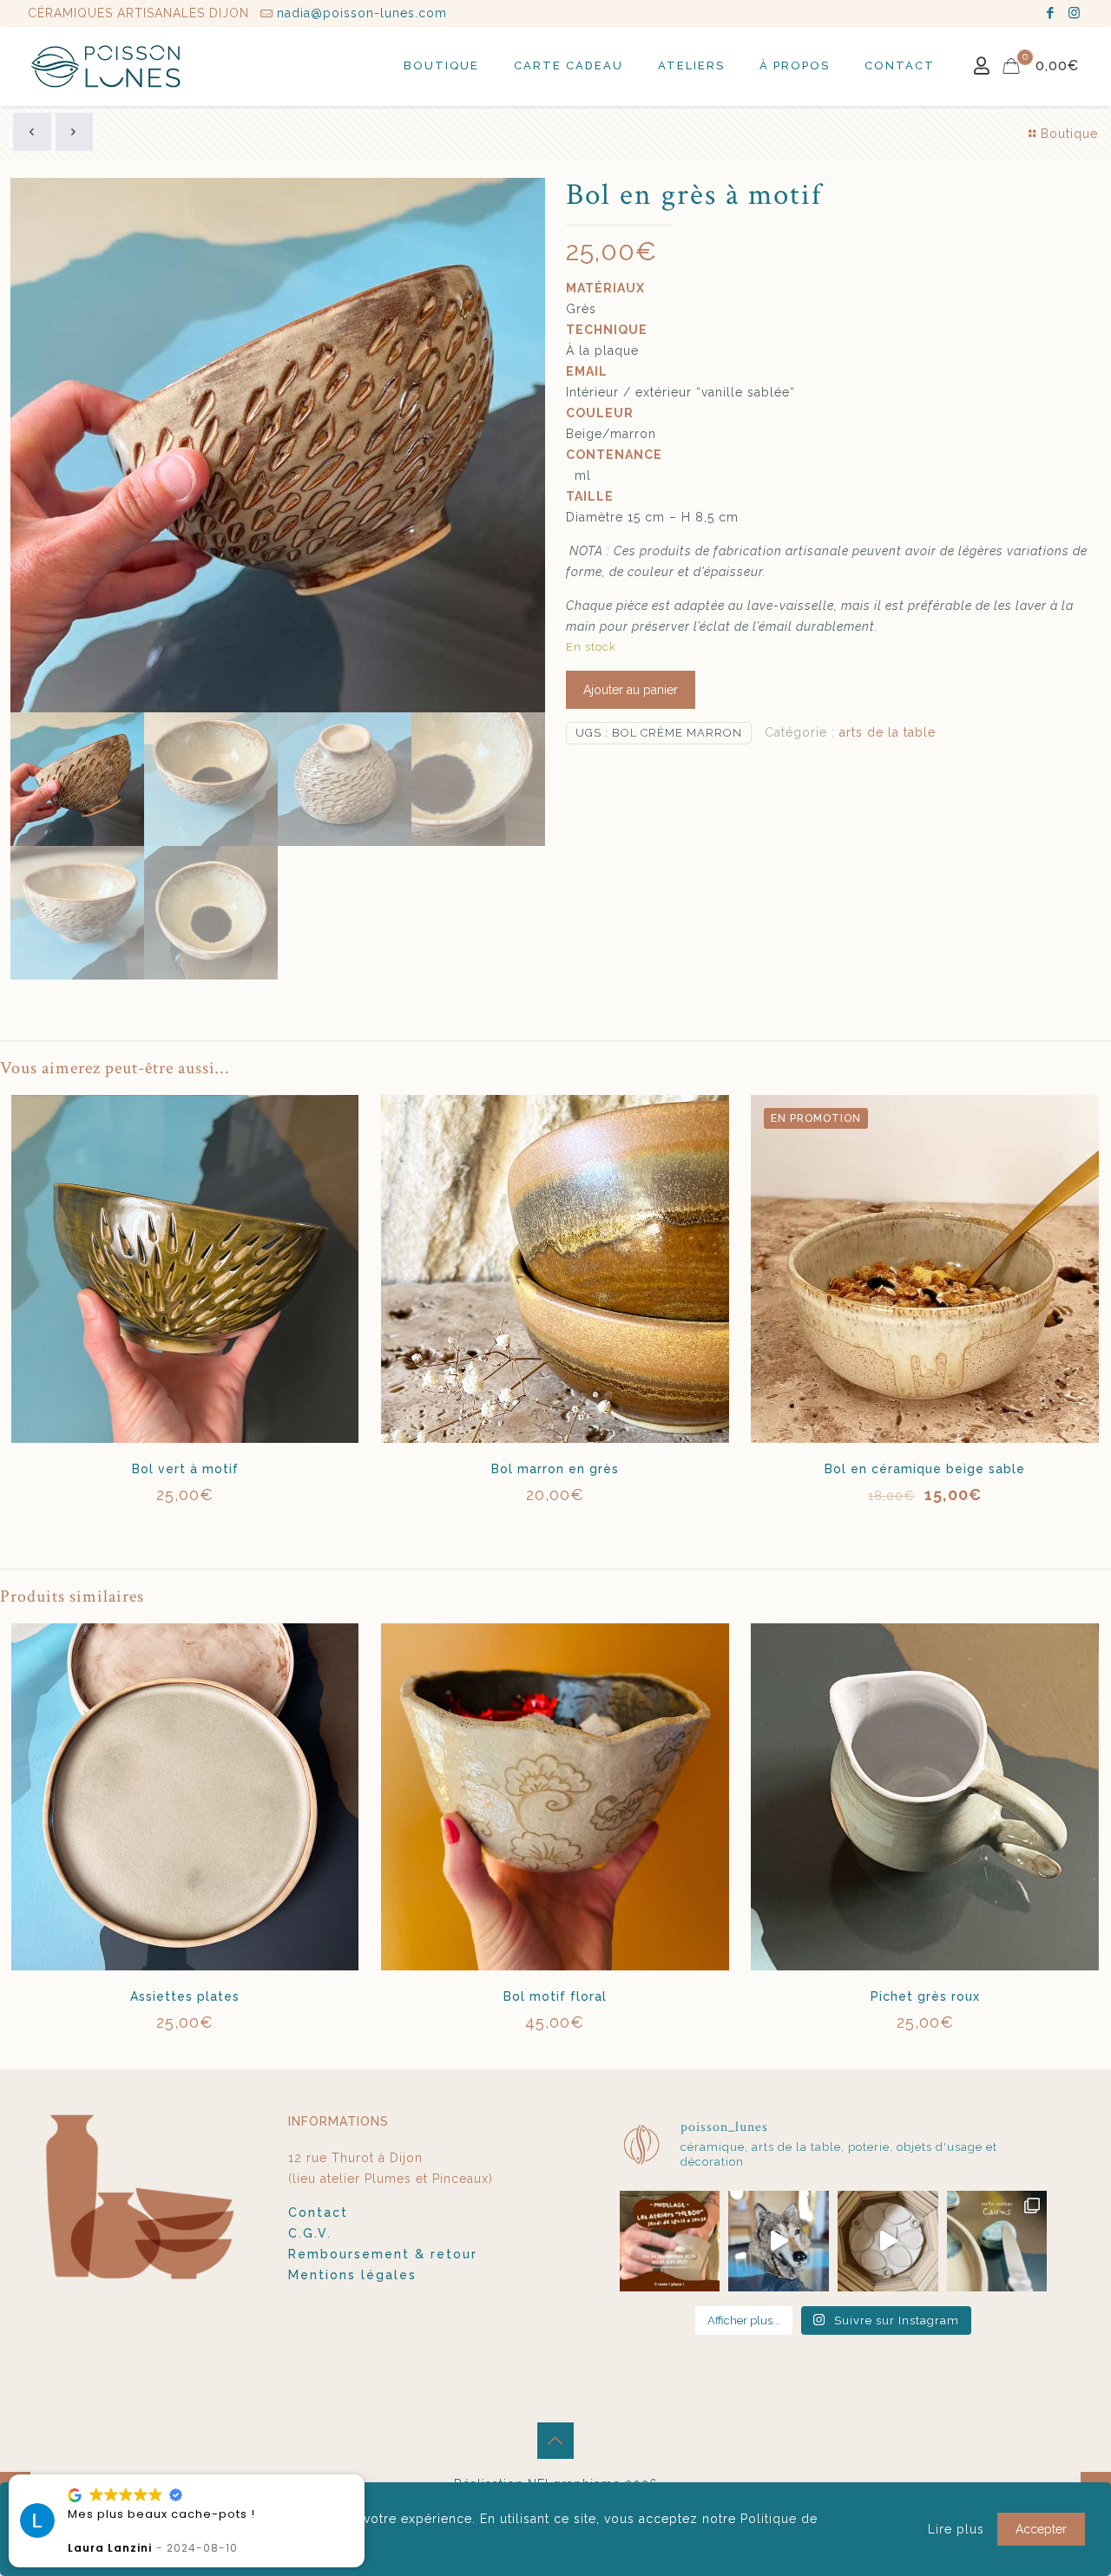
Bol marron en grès (555, 1469)
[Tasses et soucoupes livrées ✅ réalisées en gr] (888, 2241)
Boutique (1069, 134)
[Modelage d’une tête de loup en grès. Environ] (779, 2241)
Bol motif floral (555, 1996)
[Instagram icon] (1074, 13)
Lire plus (956, 2529)
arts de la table (887, 732)
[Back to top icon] (555, 2441)
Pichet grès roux (925, 1996)
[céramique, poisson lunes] (107, 66)
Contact (318, 2212)
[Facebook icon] (1051, 13)
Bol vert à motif (185, 1469)
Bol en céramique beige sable (925, 1469)
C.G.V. (310, 2233)
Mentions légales (352, 2275)
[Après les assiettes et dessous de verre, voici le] (997, 2241)
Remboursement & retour (383, 2254)
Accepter (1041, 2529)
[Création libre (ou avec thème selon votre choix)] (670, 2241)
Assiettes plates (185, 1996)
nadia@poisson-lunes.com (362, 13)
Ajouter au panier (631, 690)
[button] (115, 2475)
